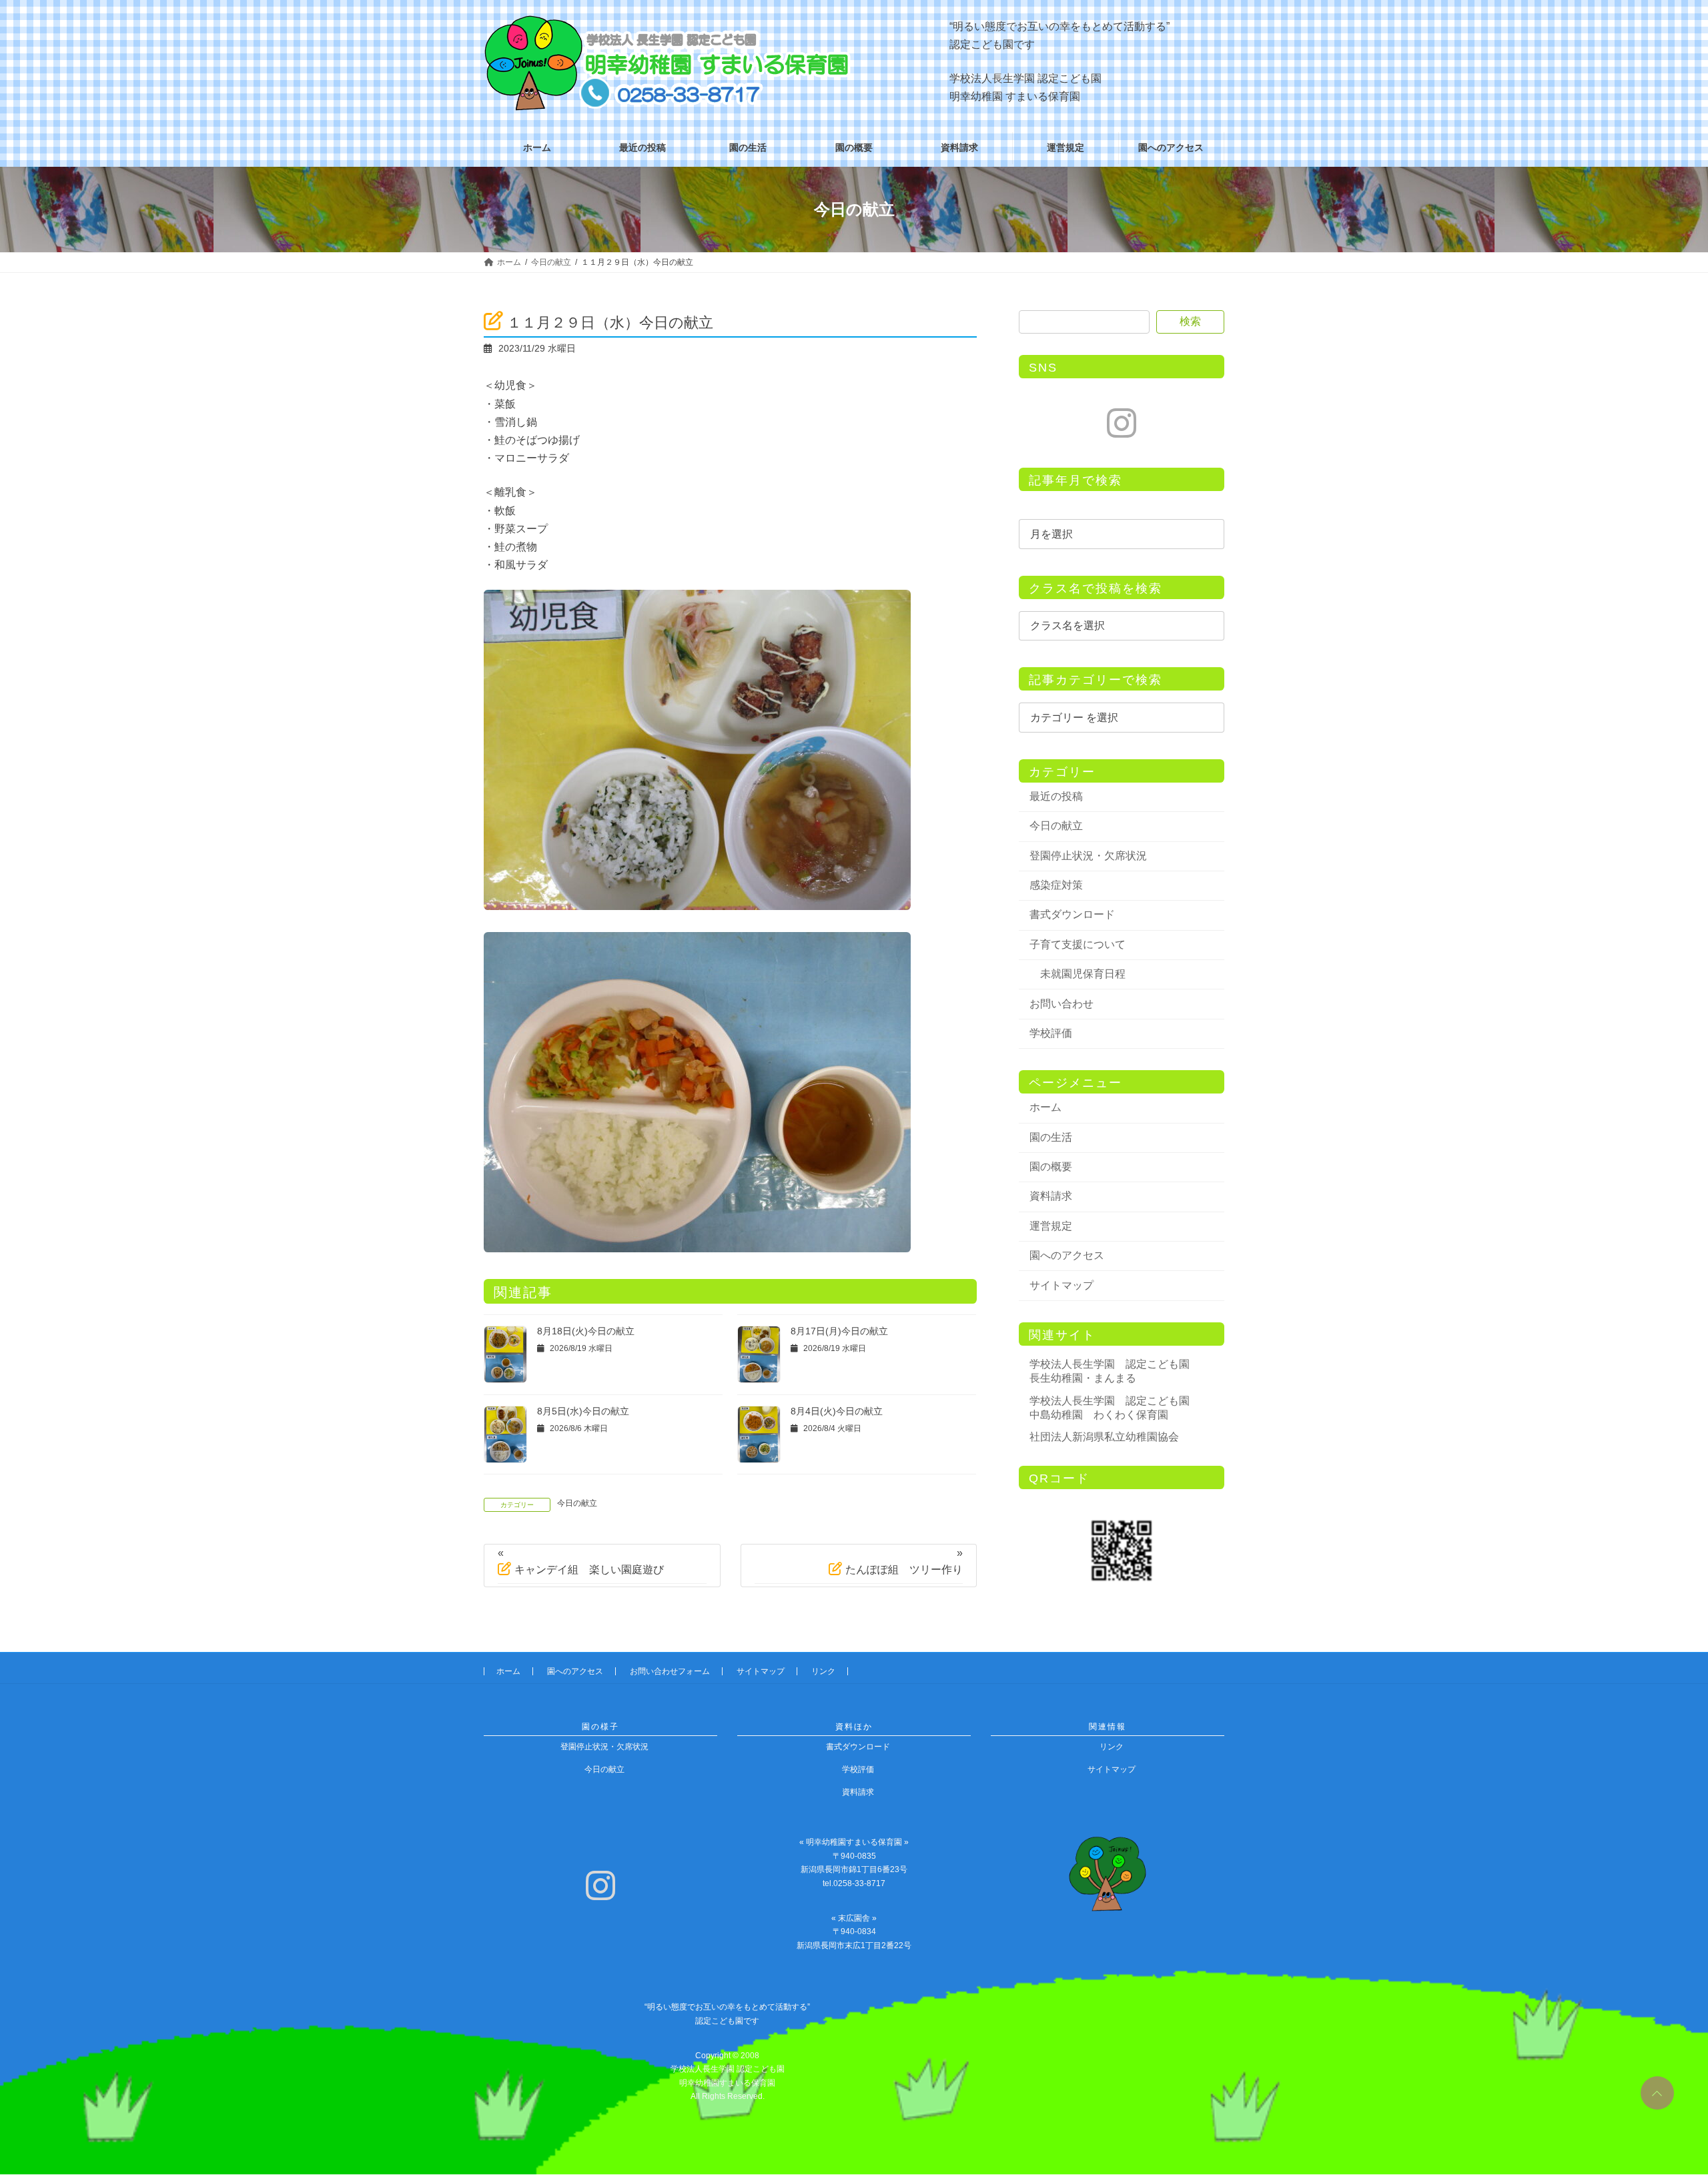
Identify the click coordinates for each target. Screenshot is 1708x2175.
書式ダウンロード (1072, 914)
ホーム (1045, 1107)
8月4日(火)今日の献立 (837, 1411)
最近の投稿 (1056, 796)
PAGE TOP (1655, 2088)
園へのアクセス (1067, 1255)
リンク (823, 1671)
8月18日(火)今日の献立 (586, 1331)
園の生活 (1051, 1137)
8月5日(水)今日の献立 (583, 1411)
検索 (1190, 321)
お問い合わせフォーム (670, 1671)
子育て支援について (1078, 944)
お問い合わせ (1061, 1004)
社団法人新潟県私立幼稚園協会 (1104, 1437)
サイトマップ (1061, 1285)
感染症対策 (1056, 885)
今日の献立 (577, 1503)
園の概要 (1051, 1167)
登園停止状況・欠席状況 (1088, 856)
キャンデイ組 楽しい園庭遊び (589, 1570)
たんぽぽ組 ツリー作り (904, 1570)
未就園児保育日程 (1083, 974)
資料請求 (1051, 1196)
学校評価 (1051, 1033)
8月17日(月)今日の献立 (839, 1331)
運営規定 (1051, 1226)
